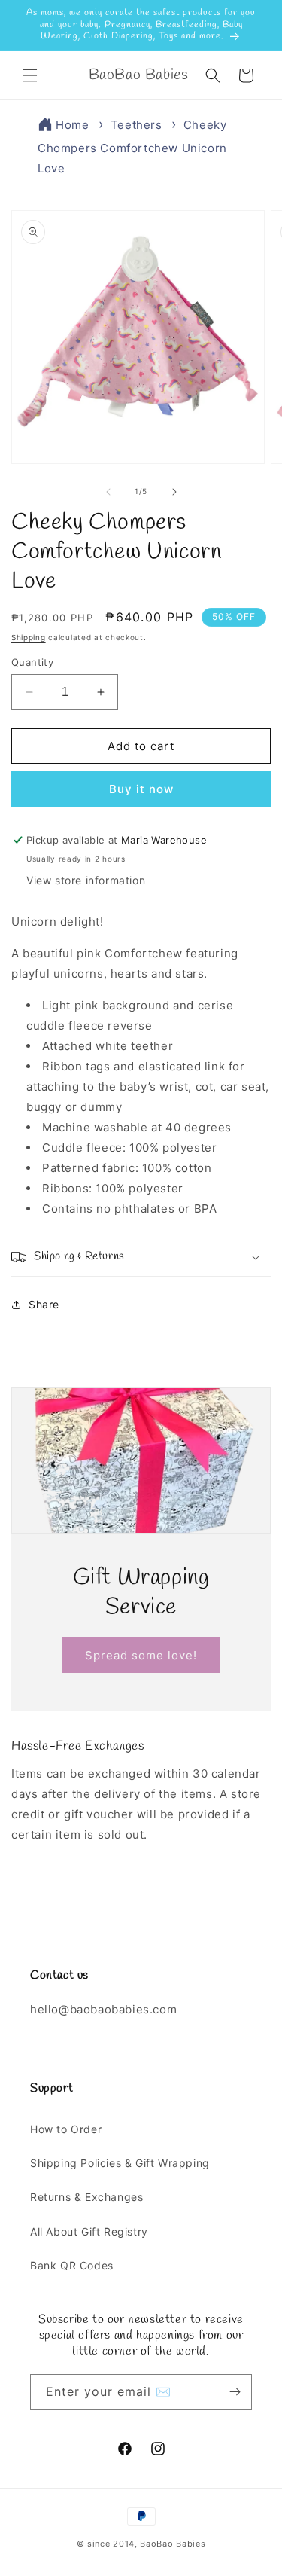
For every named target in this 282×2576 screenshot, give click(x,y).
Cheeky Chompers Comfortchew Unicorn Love (132, 147)
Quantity (32, 662)
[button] (30, 75)
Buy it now (141, 789)
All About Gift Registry (89, 2231)
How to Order (66, 2129)
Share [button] (44, 1304)
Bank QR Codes (72, 2265)
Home (72, 125)
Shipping (29, 637)
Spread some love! (141, 1654)
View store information (86, 880)
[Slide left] (108, 492)
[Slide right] (174, 492)
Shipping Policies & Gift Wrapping (120, 2163)
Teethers (136, 125)
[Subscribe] (235, 2392)
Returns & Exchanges (86, 2197)
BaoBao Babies (173, 2544)
